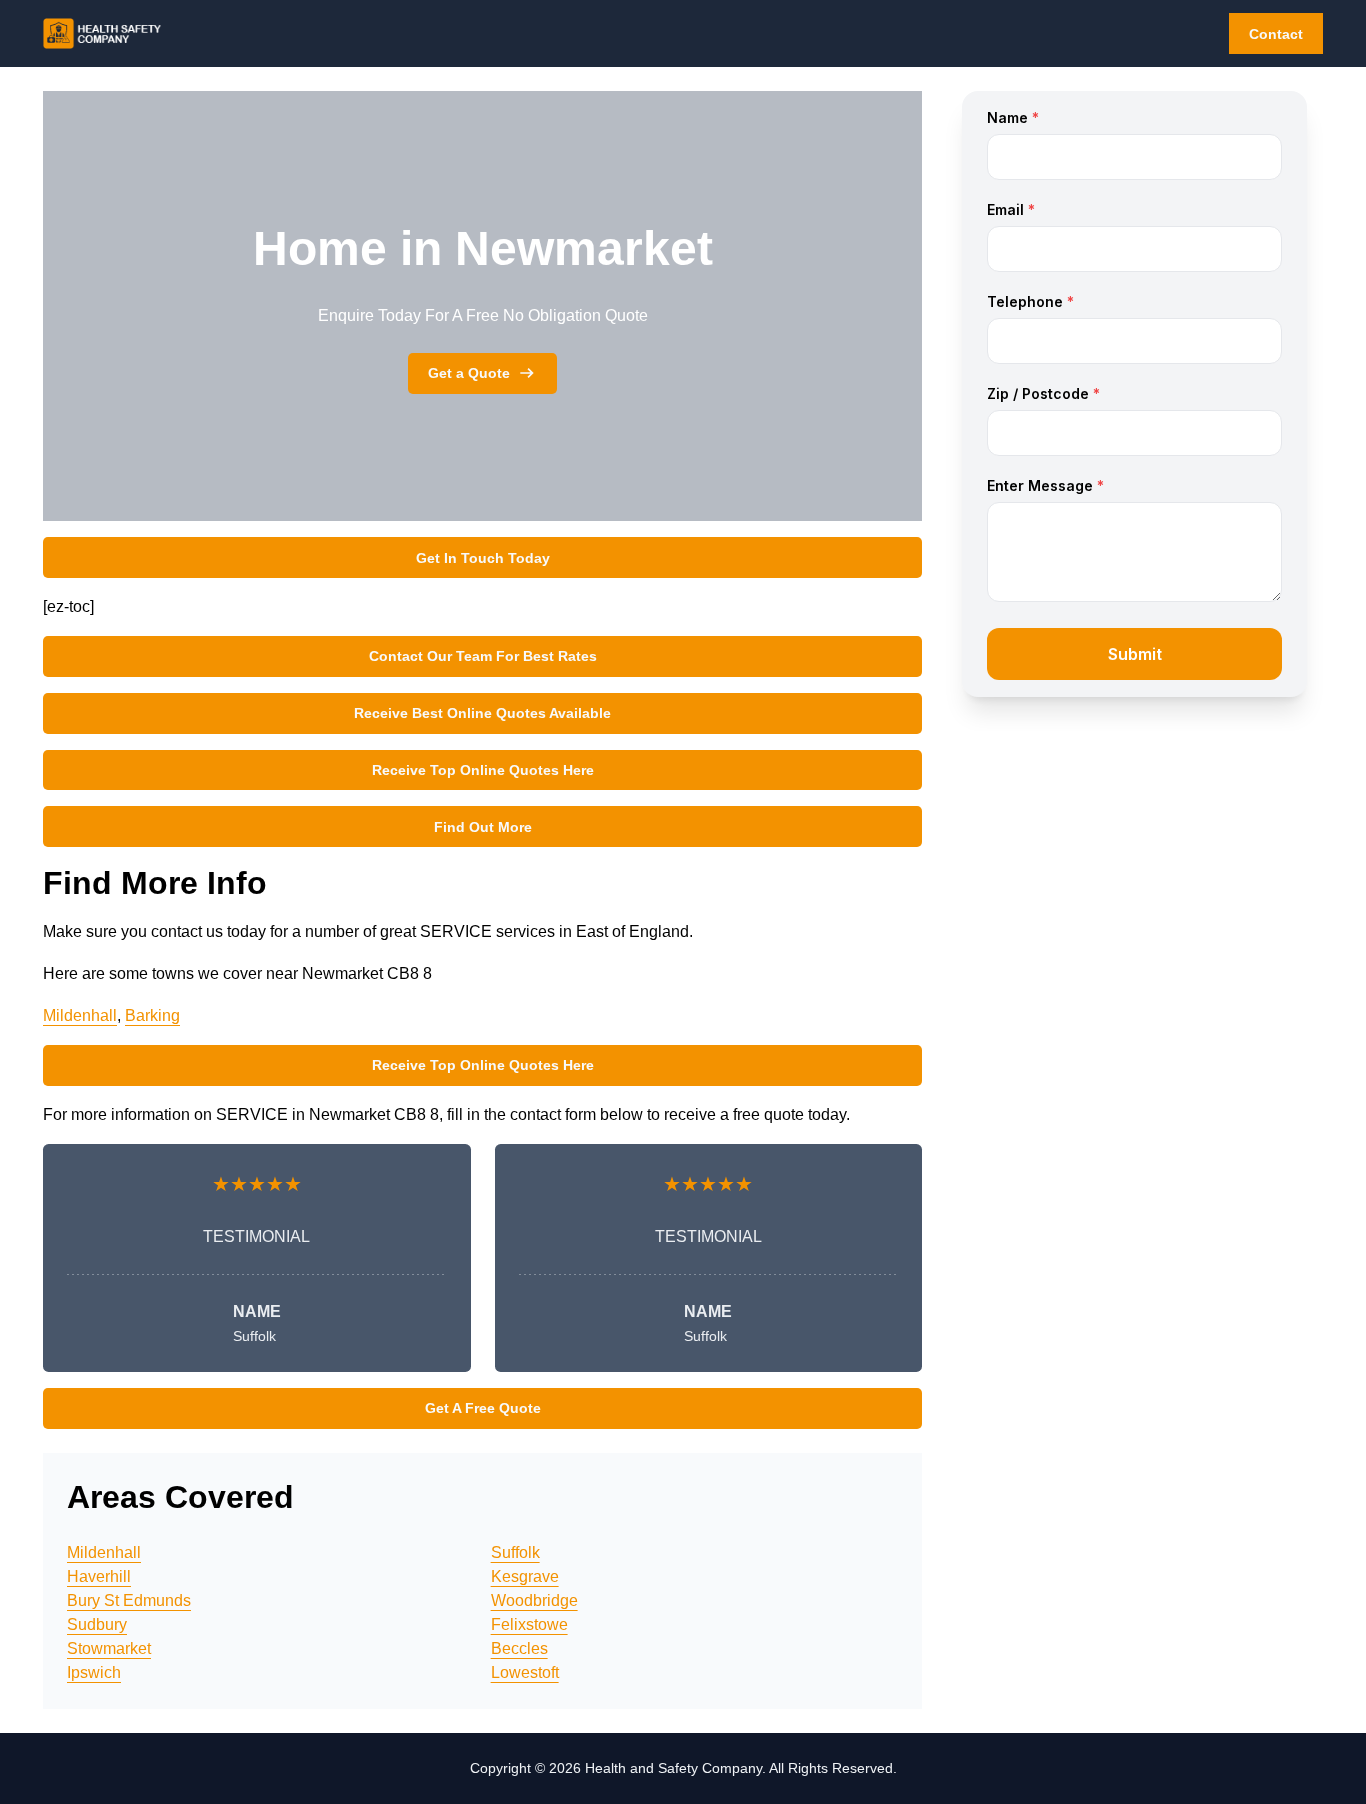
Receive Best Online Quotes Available (482, 713)
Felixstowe (529, 1624)
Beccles (519, 1648)
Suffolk (515, 1552)
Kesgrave (525, 1576)
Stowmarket (109, 1648)
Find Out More (483, 827)
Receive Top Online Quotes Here (483, 770)
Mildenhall (80, 1015)
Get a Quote (469, 373)
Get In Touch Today (483, 558)
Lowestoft (525, 1672)
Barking (152, 1015)
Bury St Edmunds (129, 1600)
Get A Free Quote (483, 1408)
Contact (1276, 34)
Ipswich (94, 1672)
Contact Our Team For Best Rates (483, 656)
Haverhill (99, 1576)
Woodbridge (534, 1600)
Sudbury (97, 1624)
